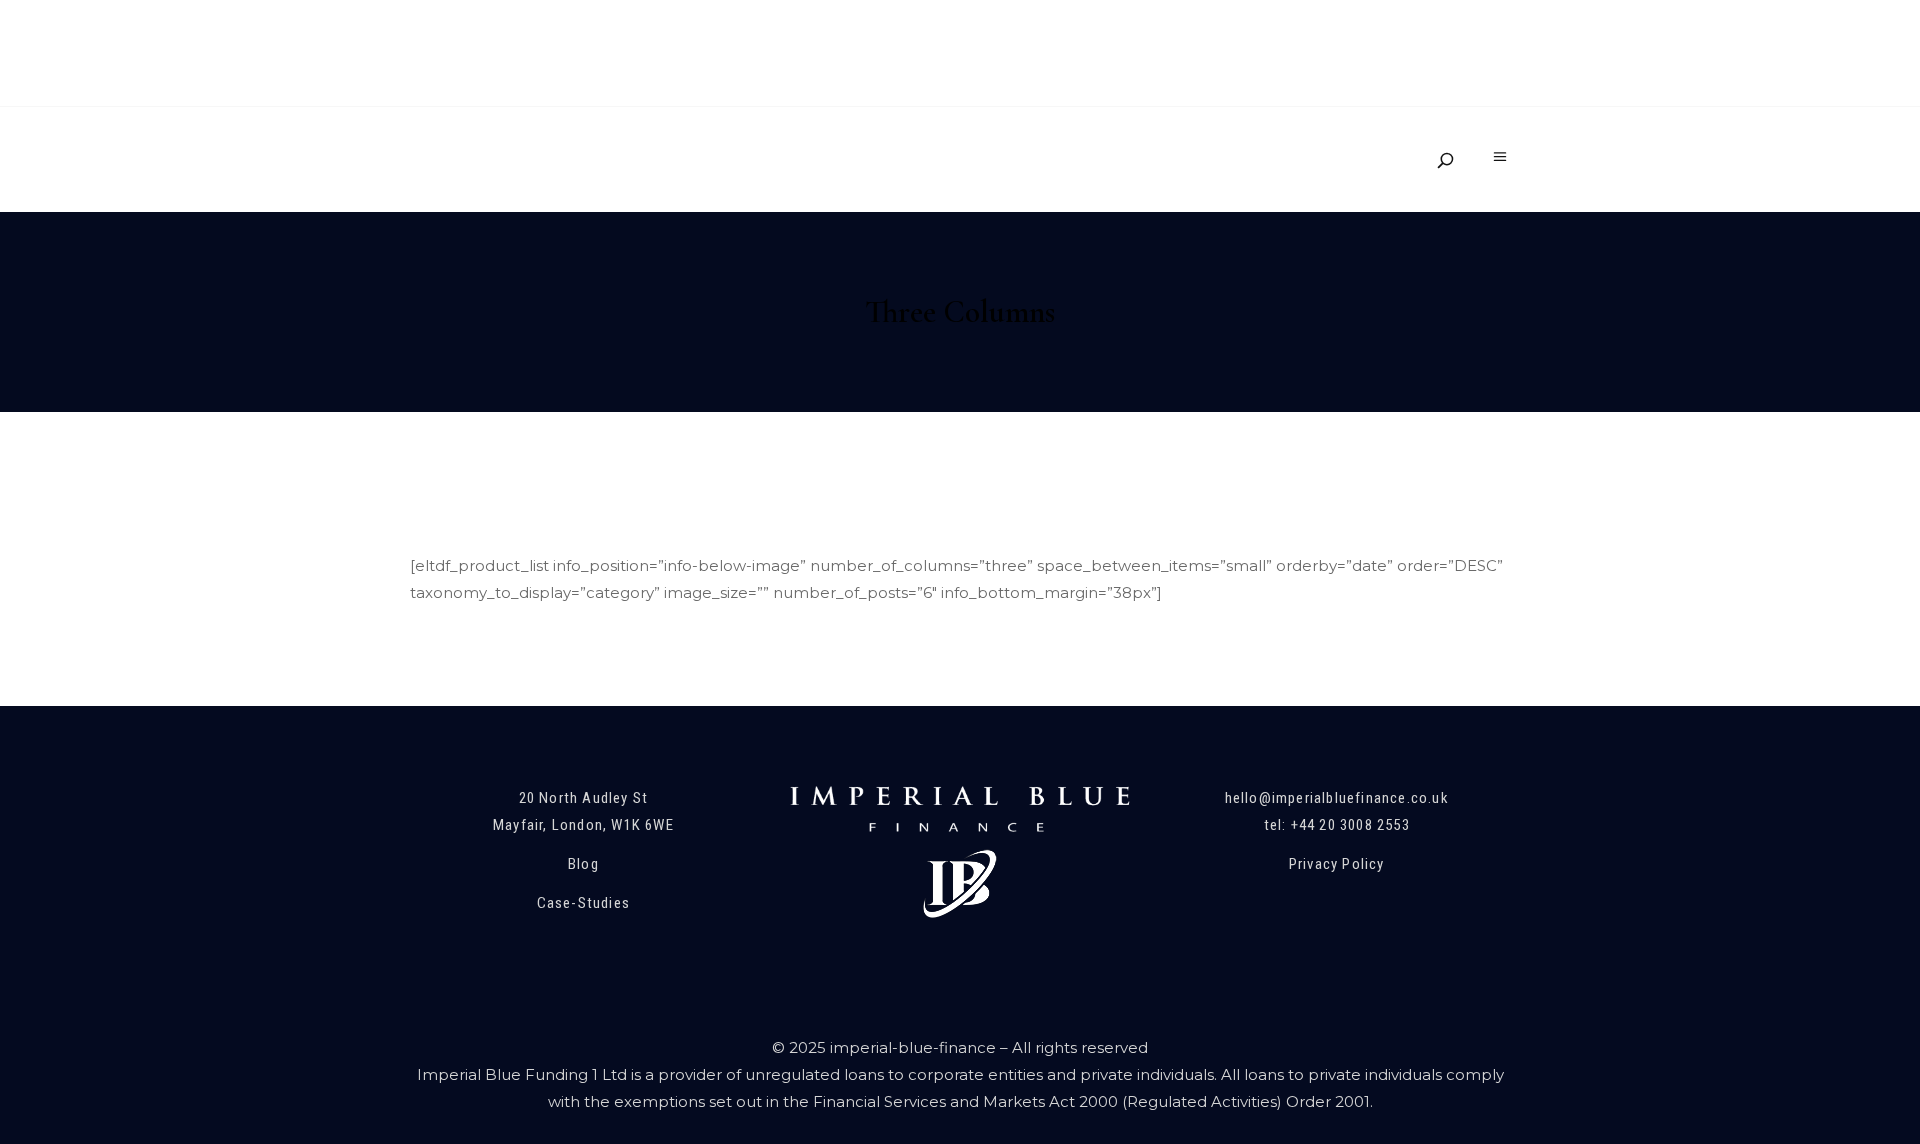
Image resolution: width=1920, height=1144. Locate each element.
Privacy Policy (1337, 864)
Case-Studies (583, 903)
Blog (583, 864)
